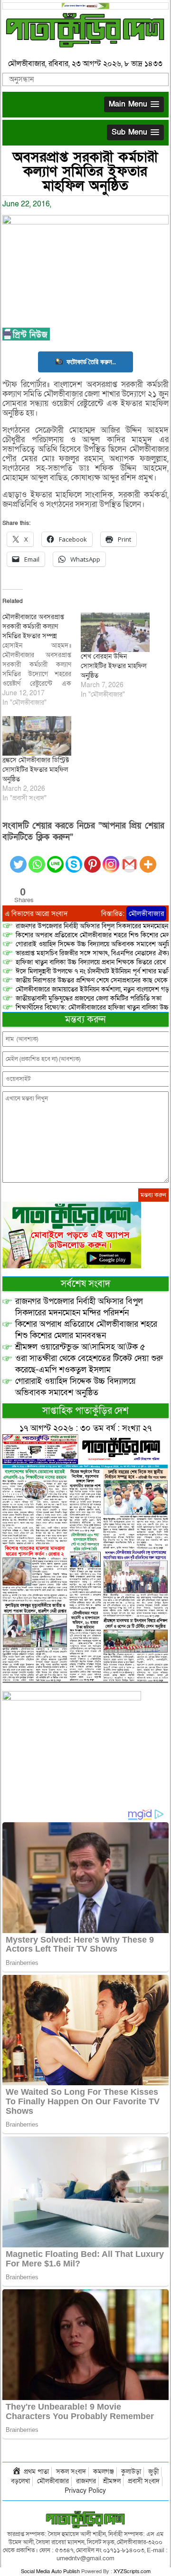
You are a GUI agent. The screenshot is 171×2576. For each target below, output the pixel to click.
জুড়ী (153, 2472)
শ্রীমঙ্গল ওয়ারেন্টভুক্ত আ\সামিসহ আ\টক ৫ (80, 1347)
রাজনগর (86, 2481)
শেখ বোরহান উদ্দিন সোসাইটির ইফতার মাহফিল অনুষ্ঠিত (114, 666)
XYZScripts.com (132, 2571)
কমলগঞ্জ (104, 2472)
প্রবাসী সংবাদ (144, 2481)
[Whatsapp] (37, 859)
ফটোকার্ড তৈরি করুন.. (91, 362)
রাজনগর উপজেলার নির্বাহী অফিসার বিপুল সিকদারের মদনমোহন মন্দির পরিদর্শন (79, 1307)
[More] (148, 859)
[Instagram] (111, 859)
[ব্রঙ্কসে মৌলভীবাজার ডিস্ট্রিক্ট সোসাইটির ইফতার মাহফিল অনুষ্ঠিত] (37, 736)
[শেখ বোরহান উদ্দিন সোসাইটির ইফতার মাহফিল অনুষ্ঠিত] (115, 632)
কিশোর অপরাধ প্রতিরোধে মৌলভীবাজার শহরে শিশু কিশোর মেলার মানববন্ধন (86, 1330)
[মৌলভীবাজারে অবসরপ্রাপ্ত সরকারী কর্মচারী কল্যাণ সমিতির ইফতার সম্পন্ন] (42, 660)
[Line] (55, 859)
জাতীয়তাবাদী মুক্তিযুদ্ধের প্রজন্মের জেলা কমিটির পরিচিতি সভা (89, 998)
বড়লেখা (20, 2481)
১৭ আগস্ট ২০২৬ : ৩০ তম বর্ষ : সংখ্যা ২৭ (85, 1428)
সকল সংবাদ (71, 2472)
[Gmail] (129, 859)
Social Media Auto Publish (50, 2571)
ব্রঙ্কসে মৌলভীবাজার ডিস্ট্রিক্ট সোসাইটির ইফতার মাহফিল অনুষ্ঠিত (36, 770)
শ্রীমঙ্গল (112, 2481)
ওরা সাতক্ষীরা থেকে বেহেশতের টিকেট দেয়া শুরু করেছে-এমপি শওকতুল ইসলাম (89, 1364)
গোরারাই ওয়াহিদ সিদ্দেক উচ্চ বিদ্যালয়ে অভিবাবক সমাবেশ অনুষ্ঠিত (76, 1387)
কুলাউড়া (131, 2472)
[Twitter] (18, 859)
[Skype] (74, 859)
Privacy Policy (85, 2491)
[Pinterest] (92, 859)
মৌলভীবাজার (146, 914)
